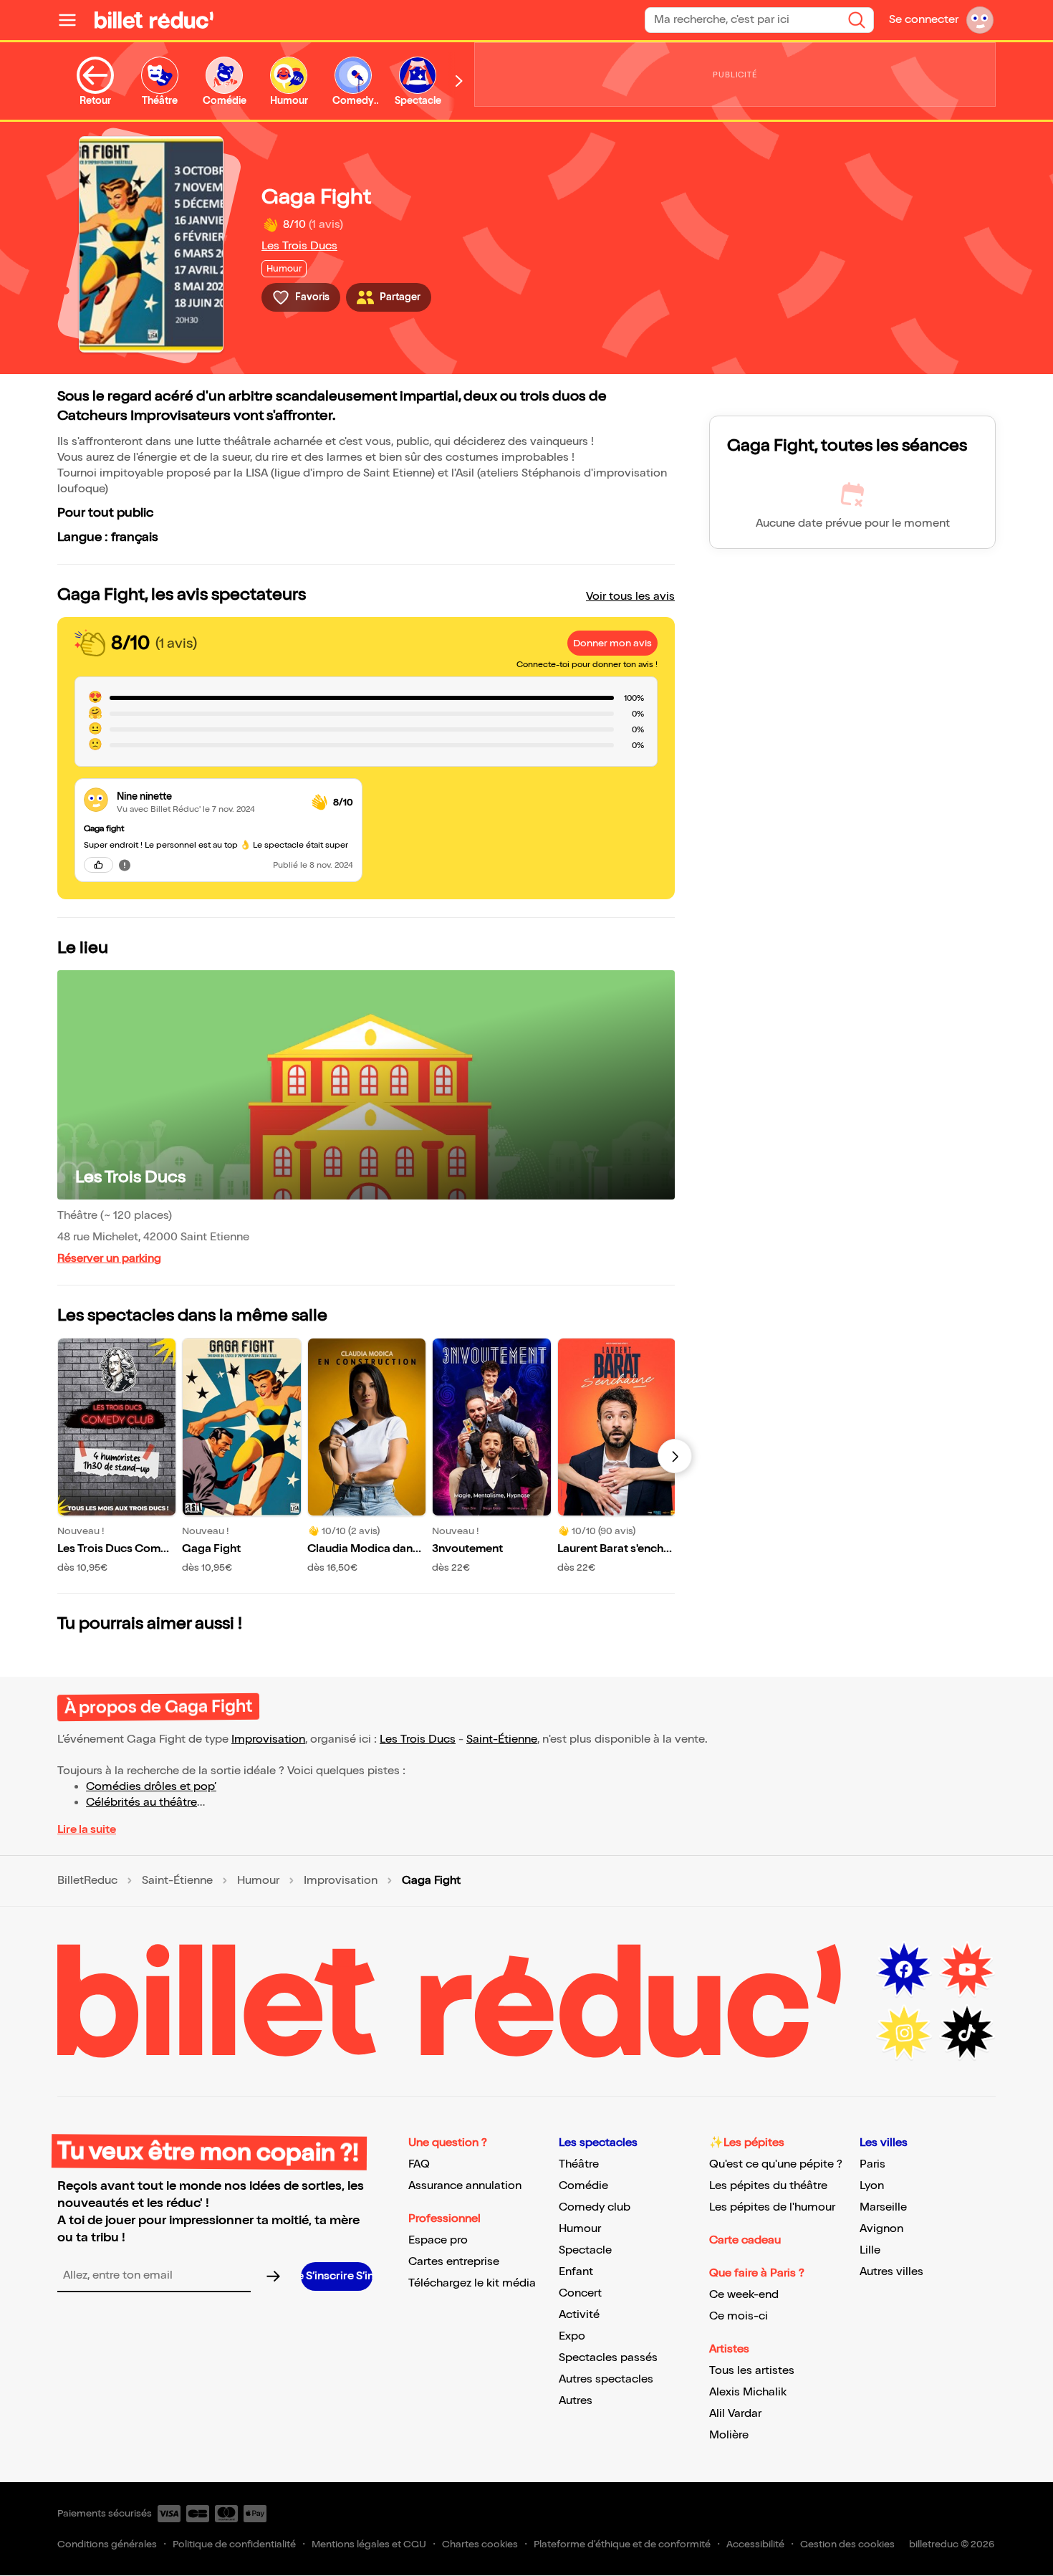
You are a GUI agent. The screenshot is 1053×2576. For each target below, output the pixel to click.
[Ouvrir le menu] (73, 20)
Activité (579, 2315)
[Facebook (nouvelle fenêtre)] (904, 1970)
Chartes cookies (480, 2544)
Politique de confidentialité (234, 2544)
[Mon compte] (980, 20)
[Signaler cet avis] (125, 865)
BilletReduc (87, 1881)
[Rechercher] (857, 20)
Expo (572, 2336)
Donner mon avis (612, 643)
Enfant (576, 2272)
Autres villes (891, 2272)
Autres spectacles (606, 2379)
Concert (580, 2293)
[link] (208, 796)
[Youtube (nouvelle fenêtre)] (967, 1970)
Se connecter (924, 20)
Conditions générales (107, 2544)
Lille (870, 2250)
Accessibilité (755, 2544)
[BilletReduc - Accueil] (154, 20)
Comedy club (595, 2207)
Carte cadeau (745, 2240)
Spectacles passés (608, 2358)
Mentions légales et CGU (369, 2544)
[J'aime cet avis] (98, 865)
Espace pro (438, 2240)
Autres (576, 2401)
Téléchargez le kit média (472, 2283)
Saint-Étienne (502, 1739)
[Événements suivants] (675, 1456)
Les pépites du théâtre (768, 2186)
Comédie (583, 2186)
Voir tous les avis (630, 597)
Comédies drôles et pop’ (151, 1787)
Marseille (883, 2207)
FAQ (419, 2164)
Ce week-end (744, 2295)
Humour (258, 1881)
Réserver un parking (109, 1259)
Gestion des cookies (847, 2544)
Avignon (881, 2229)
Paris (872, 2164)
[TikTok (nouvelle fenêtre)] (967, 2033)
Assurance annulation (465, 2186)
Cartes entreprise (454, 2262)
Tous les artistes (752, 2371)
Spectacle (585, 2250)
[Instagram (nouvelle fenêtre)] (904, 2033)
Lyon (872, 2186)
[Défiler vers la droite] (459, 81)
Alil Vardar (735, 2414)
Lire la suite (87, 1830)
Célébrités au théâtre (141, 1802)
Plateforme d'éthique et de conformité (622, 2544)
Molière (729, 2435)
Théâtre (579, 2164)
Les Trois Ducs (299, 246)
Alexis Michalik (748, 2392)
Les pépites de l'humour (772, 2207)
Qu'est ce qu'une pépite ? (776, 2164)
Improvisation (268, 1739)
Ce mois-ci (739, 2316)
